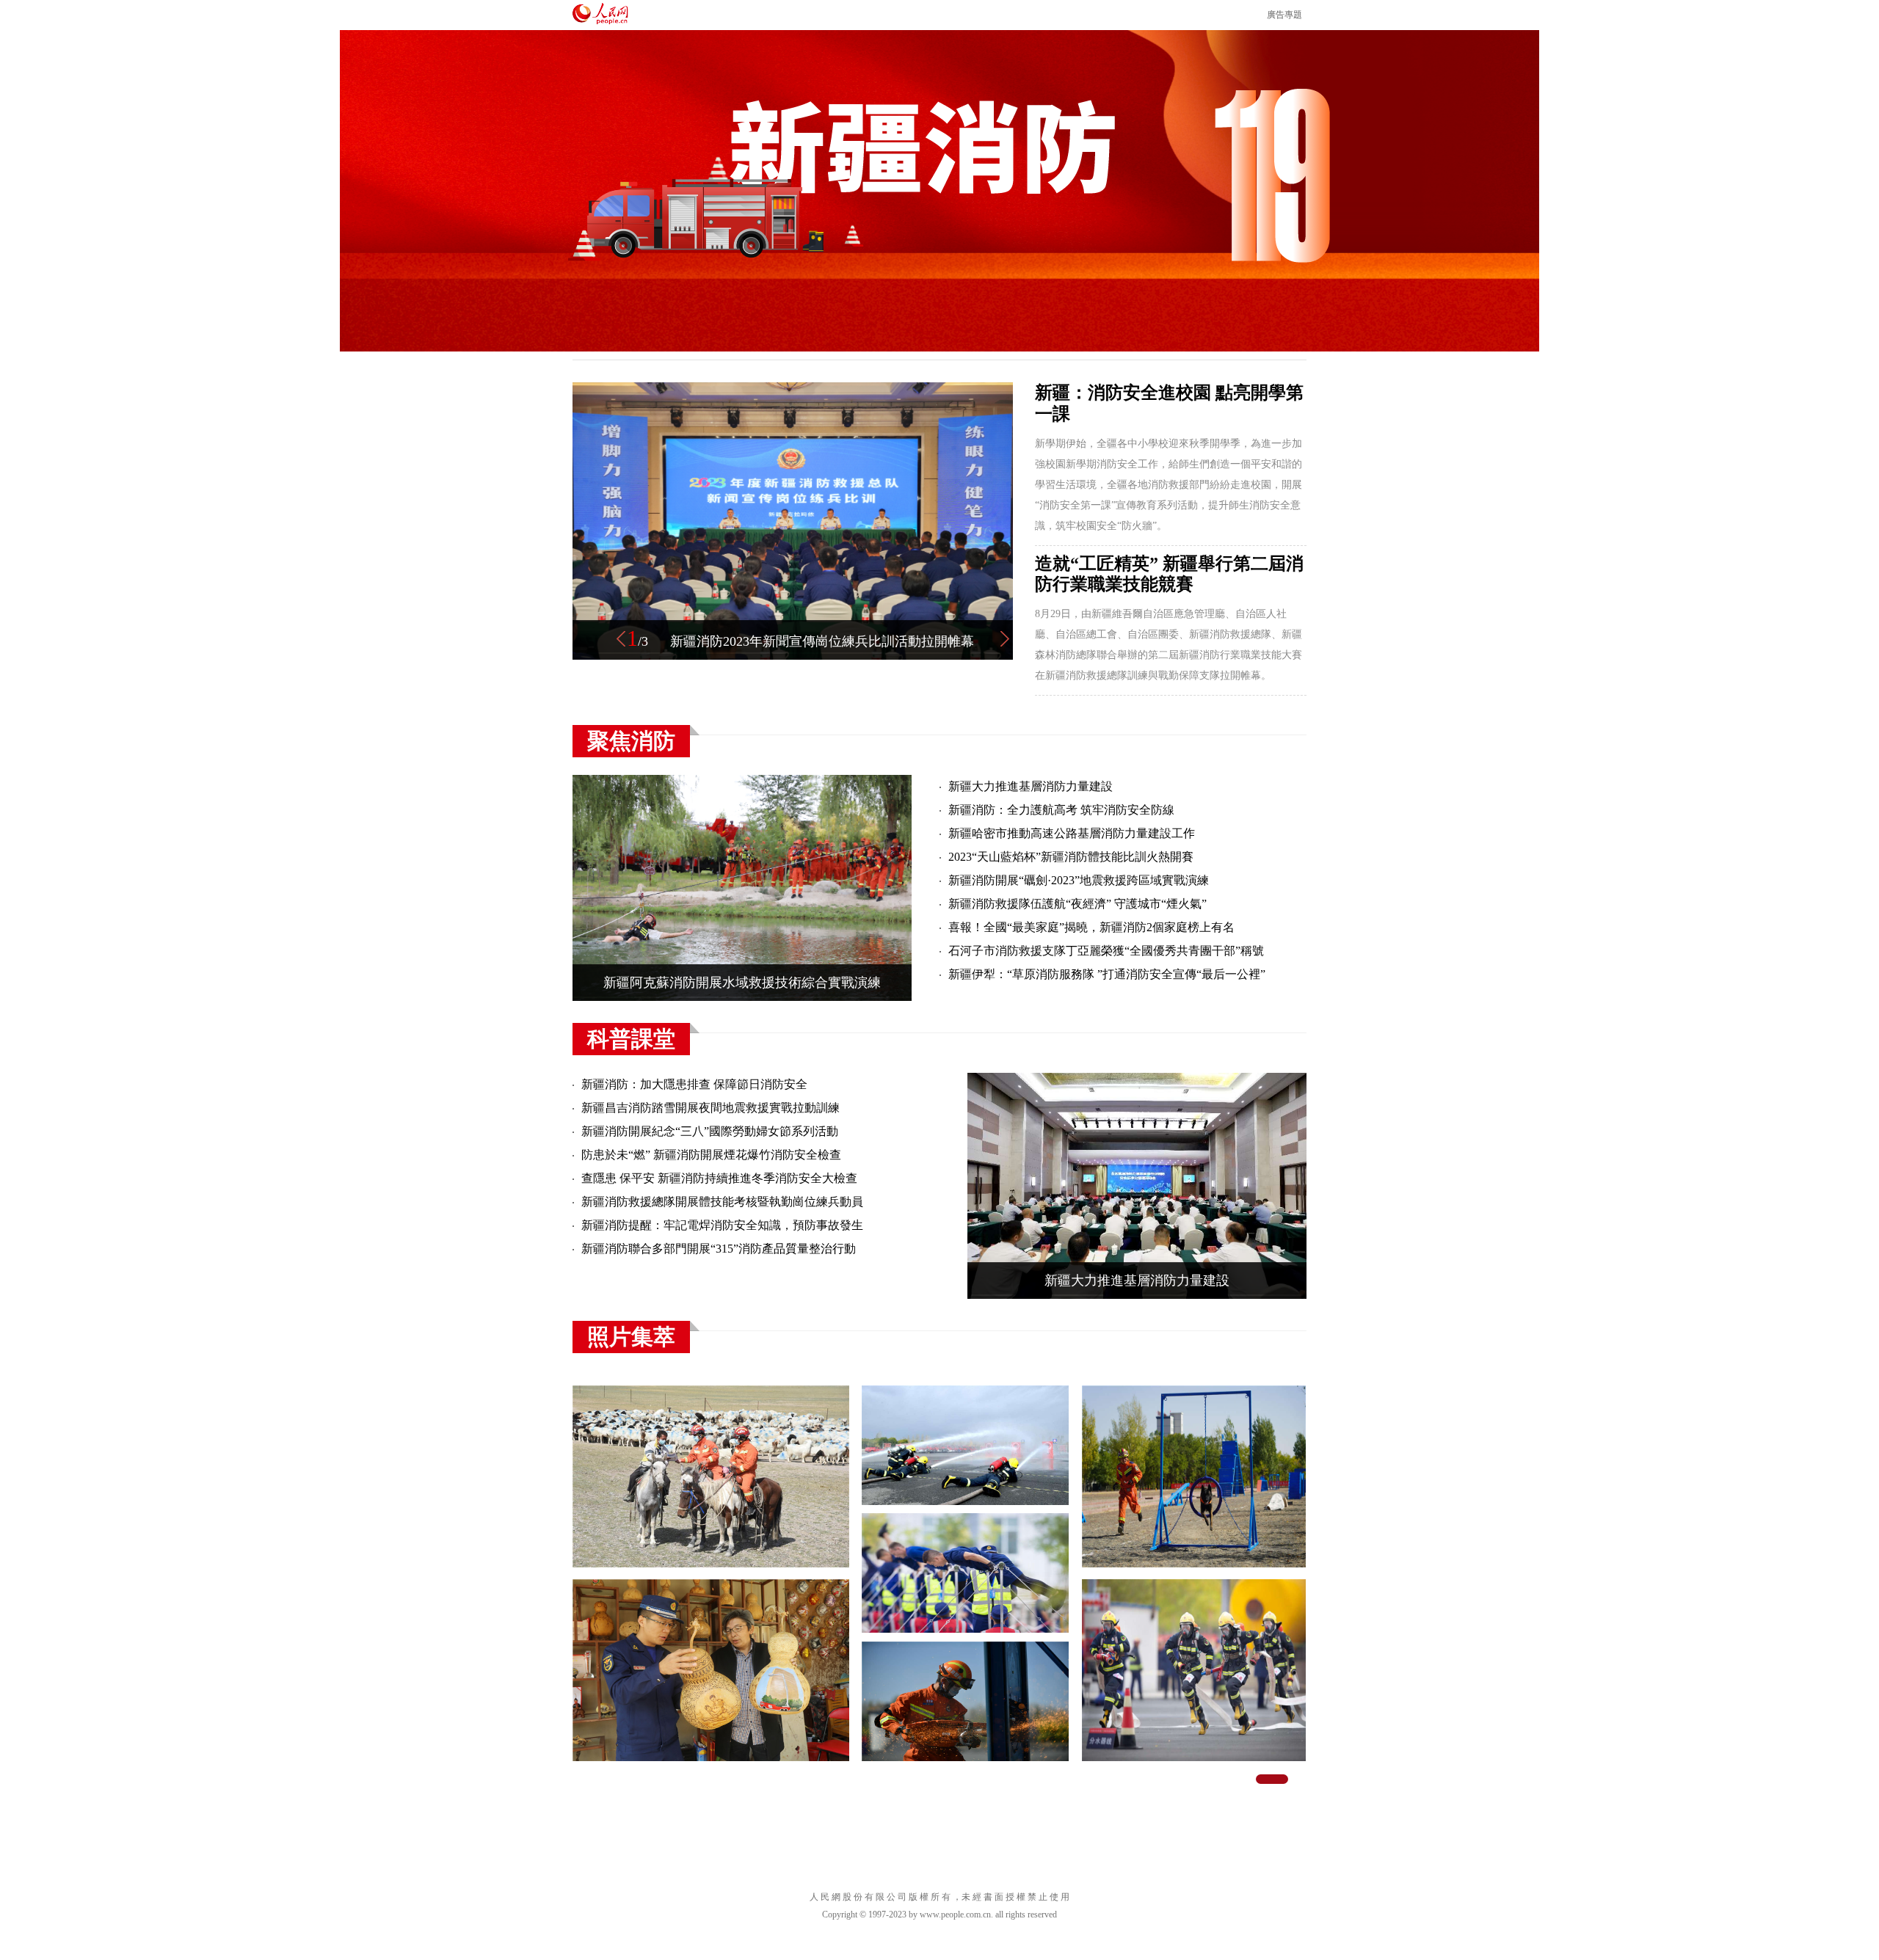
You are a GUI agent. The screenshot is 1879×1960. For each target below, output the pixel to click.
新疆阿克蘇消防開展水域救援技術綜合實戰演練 (742, 983)
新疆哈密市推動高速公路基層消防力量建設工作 (1072, 833)
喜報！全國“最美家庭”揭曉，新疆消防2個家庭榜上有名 (1091, 927)
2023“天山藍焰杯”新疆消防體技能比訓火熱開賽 (1071, 857)
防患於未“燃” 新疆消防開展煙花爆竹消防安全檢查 (711, 1155)
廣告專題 (1284, 15)
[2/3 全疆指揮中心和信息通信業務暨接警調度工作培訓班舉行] (793, 657)
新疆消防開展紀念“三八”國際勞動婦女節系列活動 (710, 1131)
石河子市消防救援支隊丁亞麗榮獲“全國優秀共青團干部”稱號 (1106, 951)
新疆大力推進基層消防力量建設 (1031, 786)
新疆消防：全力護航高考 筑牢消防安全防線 (1061, 810)
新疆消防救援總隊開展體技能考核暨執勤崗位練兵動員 (722, 1202)
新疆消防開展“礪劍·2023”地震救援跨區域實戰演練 (1079, 880)
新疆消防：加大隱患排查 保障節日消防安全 (694, 1084)
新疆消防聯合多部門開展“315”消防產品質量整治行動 (719, 1249)
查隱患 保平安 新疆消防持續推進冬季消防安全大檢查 (719, 1178)
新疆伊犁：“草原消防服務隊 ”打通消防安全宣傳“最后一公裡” (1107, 974)
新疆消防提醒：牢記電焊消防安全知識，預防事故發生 (722, 1225)
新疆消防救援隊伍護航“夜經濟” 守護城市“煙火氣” (1077, 904)
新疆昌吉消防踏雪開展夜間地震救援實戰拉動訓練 (710, 1108)
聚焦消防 (631, 741)
